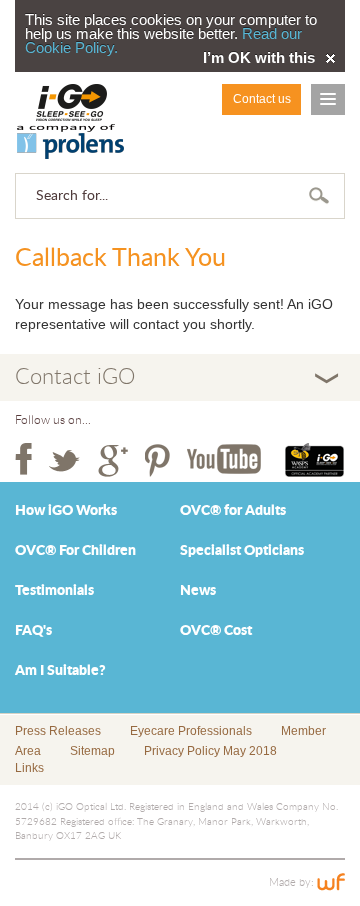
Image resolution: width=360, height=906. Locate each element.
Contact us (262, 99)
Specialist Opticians (242, 551)
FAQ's (33, 631)
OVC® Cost (216, 631)
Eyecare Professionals (191, 731)
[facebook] (23, 460)
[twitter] (65, 460)
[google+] (113, 460)
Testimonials (54, 591)
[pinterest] (157, 460)
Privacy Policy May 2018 (210, 751)
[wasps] (314, 460)
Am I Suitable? (60, 671)
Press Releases (58, 731)
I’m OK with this (259, 58)
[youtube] (224, 460)
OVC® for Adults (233, 511)
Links (29, 768)
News (198, 591)
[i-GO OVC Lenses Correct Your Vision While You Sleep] (71, 122)
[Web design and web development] (331, 882)
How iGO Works (66, 511)
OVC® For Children (75, 551)
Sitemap (92, 751)
